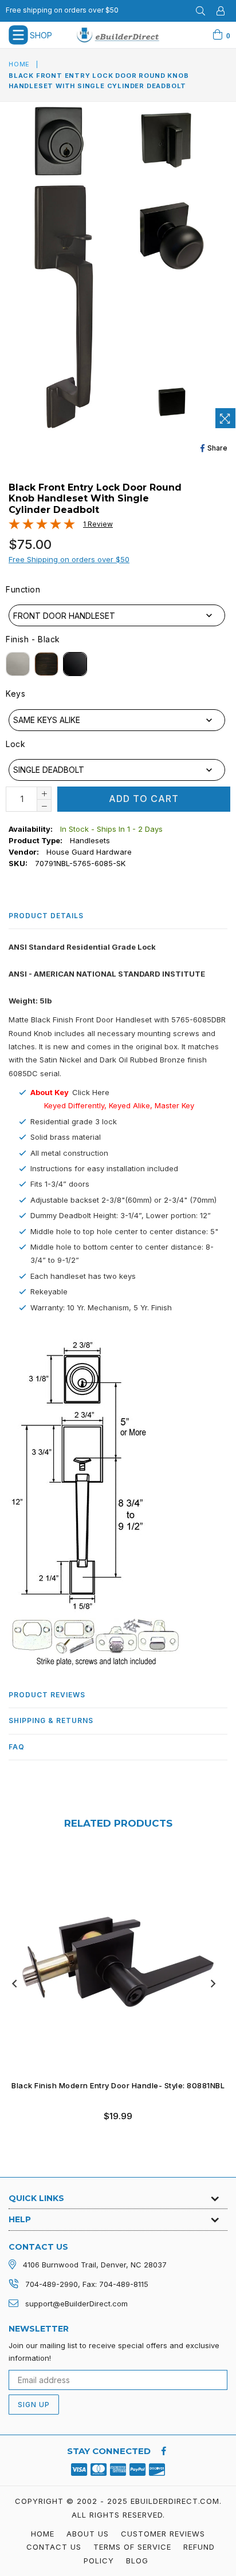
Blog (137, 2561)
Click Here (91, 1092)
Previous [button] (14, 1984)
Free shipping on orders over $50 (62, 10)
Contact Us (54, 2547)
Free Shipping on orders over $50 (69, 559)
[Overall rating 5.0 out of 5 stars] (42, 527)
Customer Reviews (163, 2534)
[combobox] (117, 615)
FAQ (17, 1747)
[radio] (18, 664)
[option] (114, 1995)
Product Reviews (47, 1695)
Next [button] (213, 1984)
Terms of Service (132, 2547)
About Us (88, 2534)
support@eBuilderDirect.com (76, 2304)
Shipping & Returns (51, 1720)
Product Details (46, 916)
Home (19, 64)
